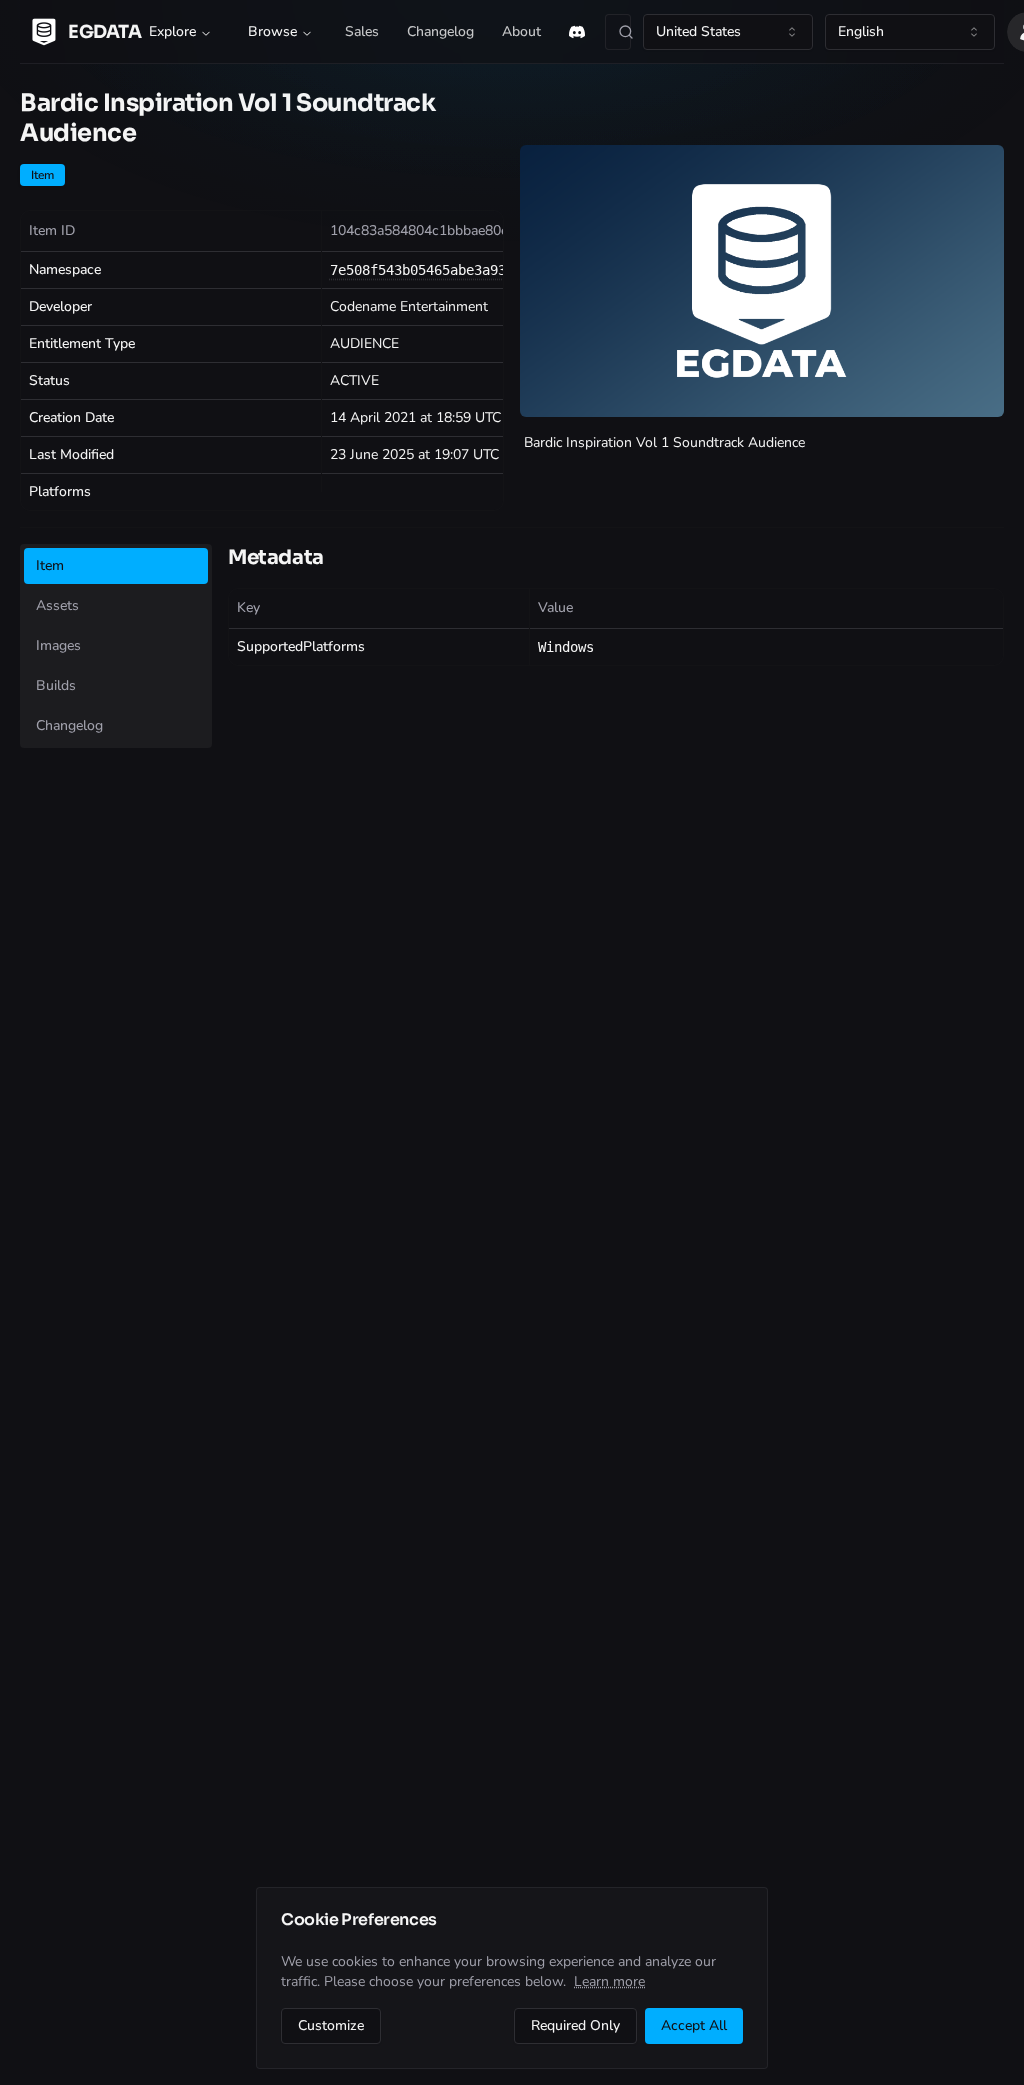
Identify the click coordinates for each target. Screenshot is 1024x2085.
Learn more (609, 1981)
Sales (362, 31)
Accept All (694, 2025)
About (521, 31)
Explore (172, 31)
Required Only (575, 2025)
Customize (331, 2025)
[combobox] (728, 32)
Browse (272, 31)
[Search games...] (618, 32)
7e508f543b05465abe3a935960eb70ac (458, 270)
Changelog (440, 31)
